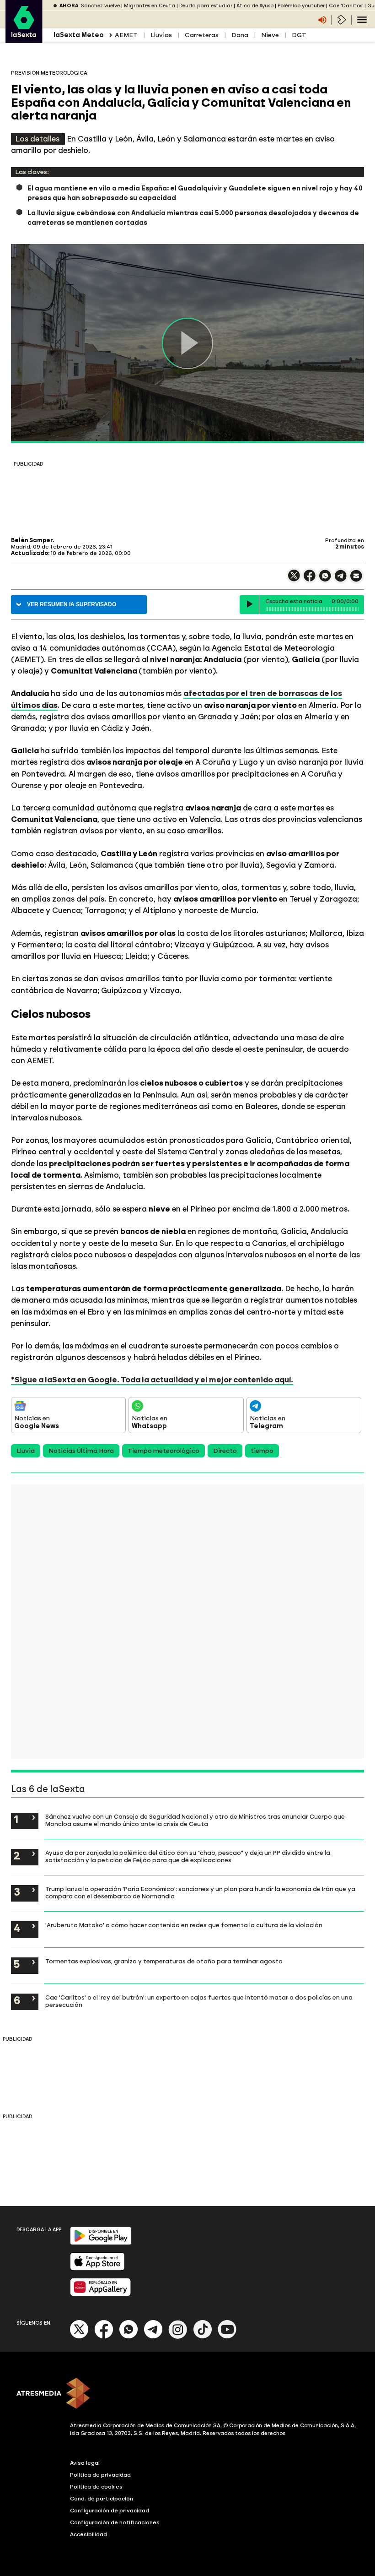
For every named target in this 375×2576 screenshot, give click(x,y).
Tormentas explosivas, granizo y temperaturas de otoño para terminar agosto (164, 1961)
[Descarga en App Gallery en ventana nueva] (101, 2294)
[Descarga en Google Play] (101, 2243)
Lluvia (26, 1451)
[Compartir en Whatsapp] (325, 579)
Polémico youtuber (301, 6)
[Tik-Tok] (203, 2337)
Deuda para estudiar (206, 6)
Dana (240, 35)
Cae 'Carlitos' (346, 6)
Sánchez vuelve (100, 6)
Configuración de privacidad (110, 2511)
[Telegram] (153, 2337)
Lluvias (161, 35)
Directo (225, 1451)
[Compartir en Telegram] (341, 580)
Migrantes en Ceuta (150, 6)
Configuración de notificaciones (115, 2522)
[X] (294, 579)
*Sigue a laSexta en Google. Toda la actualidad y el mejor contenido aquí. (152, 1380)
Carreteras (202, 35)
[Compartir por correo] (356, 580)
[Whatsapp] (129, 2337)
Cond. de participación (102, 2499)
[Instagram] (178, 2337)
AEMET (126, 35)
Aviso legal (85, 2463)
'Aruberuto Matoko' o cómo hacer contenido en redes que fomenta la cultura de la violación (184, 1925)
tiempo (262, 1451)
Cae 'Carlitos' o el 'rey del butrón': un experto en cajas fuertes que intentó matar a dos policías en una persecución (199, 2001)
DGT (299, 35)
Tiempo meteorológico (163, 1451)
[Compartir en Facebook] (310, 579)
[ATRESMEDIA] (187, 2394)
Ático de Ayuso (255, 6)
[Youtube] (227, 2337)
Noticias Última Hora (81, 1451)
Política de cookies (96, 2487)
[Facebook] (104, 2337)
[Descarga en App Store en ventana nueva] (97, 2269)
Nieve (270, 35)
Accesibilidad (88, 2534)
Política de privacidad (100, 2475)
